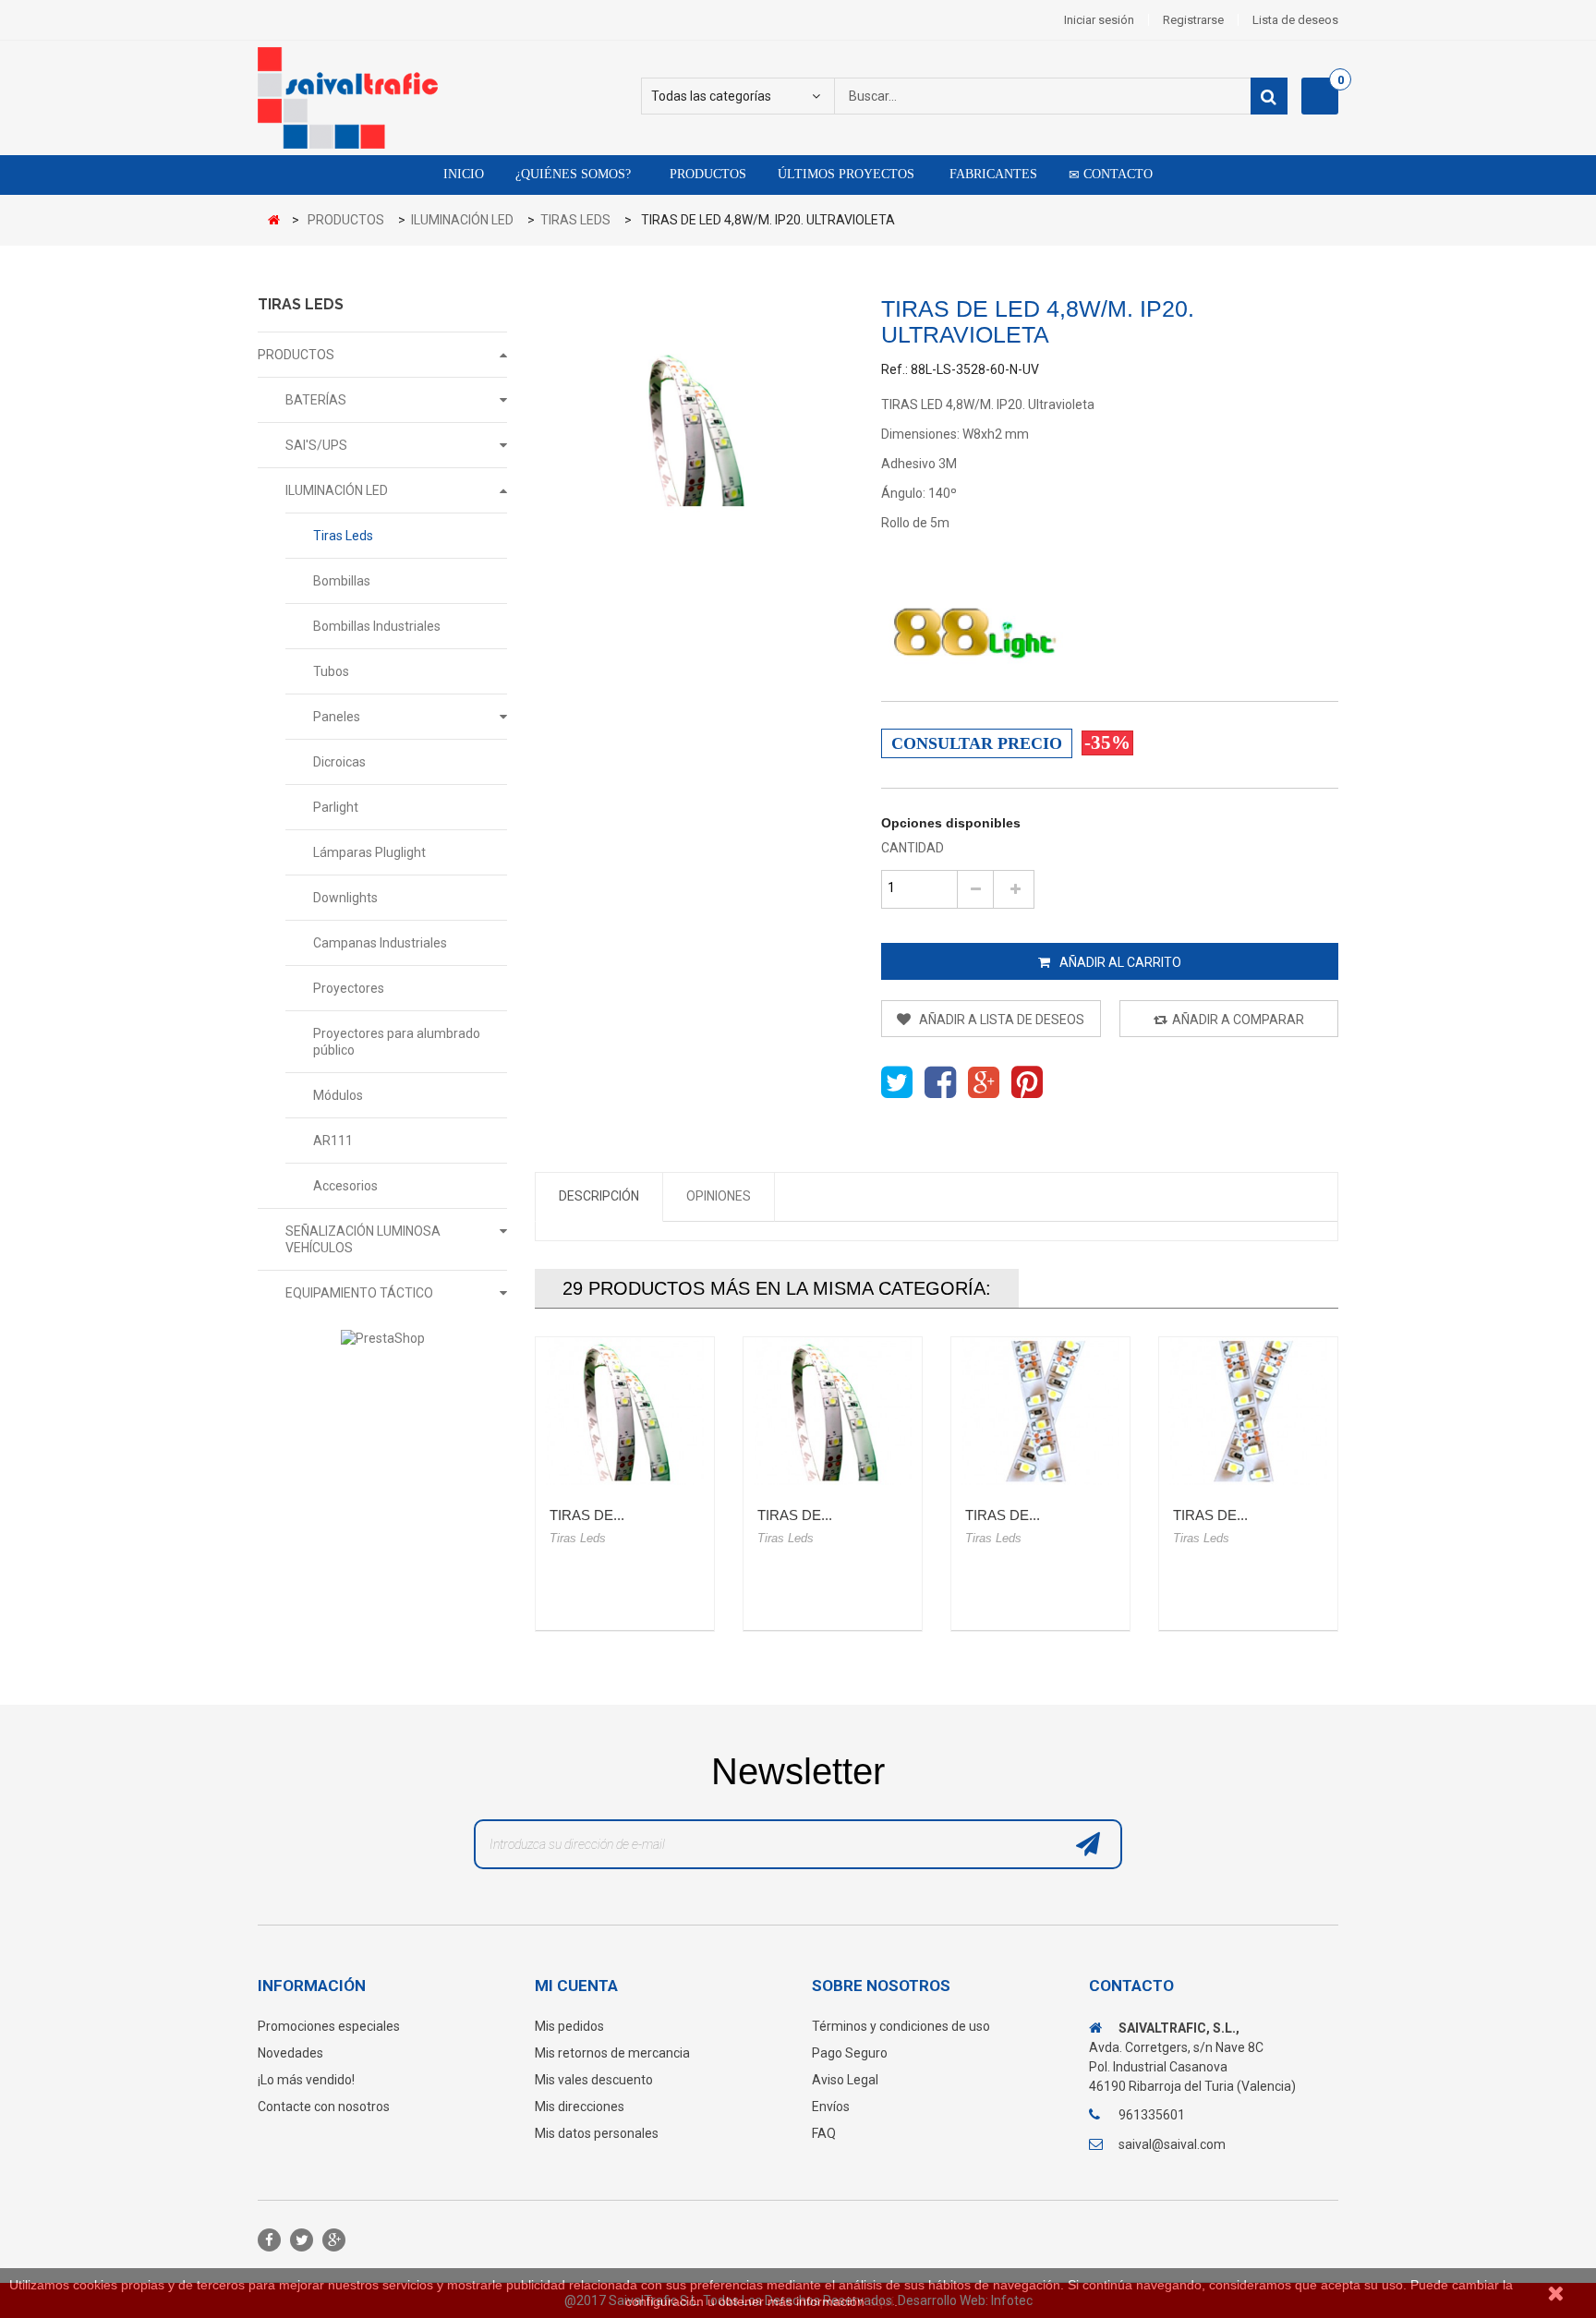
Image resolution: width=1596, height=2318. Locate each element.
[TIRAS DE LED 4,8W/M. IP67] (833, 1412)
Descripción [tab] (599, 1196)
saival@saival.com (1172, 2144)
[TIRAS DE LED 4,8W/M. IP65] (625, 1412)
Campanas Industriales (380, 943)
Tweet (897, 1082)
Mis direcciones (580, 2107)
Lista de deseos (1295, 20)
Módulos (338, 1095)
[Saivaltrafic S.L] (429, 98)
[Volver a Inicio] (278, 221)
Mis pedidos (569, 2026)
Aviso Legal (845, 2080)
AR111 (333, 1141)
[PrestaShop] (382, 1338)
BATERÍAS (316, 400)
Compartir (940, 1082)
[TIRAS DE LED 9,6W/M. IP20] (1040, 1412)
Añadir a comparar (1238, 1020)
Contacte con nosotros (324, 2107)
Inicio (464, 174)
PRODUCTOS (296, 355)
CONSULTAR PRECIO (977, 743)
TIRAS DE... (587, 1515)
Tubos (331, 671)
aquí (881, 2301)
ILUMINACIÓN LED (337, 490)
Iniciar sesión (1099, 20)
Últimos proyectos (846, 174)
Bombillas (342, 581)
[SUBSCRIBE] (1088, 1849)
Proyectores (349, 988)
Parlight (336, 807)
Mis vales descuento (594, 2080)
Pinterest (1027, 1082)
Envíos (831, 2107)
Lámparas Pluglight (369, 852)
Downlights (345, 898)
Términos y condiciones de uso (901, 2026)
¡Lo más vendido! (306, 2080)
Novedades (290, 2053)
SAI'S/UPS (316, 445)
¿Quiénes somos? (573, 174)
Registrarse (1193, 20)
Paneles (337, 717)
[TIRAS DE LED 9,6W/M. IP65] (1248, 1412)
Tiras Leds (343, 536)
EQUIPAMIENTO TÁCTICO (359, 1293)
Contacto (1116, 174)
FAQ (824, 2133)
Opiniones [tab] (719, 1196)
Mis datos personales (597, 2133)
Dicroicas (339, 762)
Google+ (984, 1082)
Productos (706, 174)
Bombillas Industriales (377, 626)
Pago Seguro (850, 2053)
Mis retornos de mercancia (612, 2053)
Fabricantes (991, 174)
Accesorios (345, 1186)
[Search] (1269, 96)
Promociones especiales (329, 2026)
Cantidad (913, 848)
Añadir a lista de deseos (1000, 1020)
